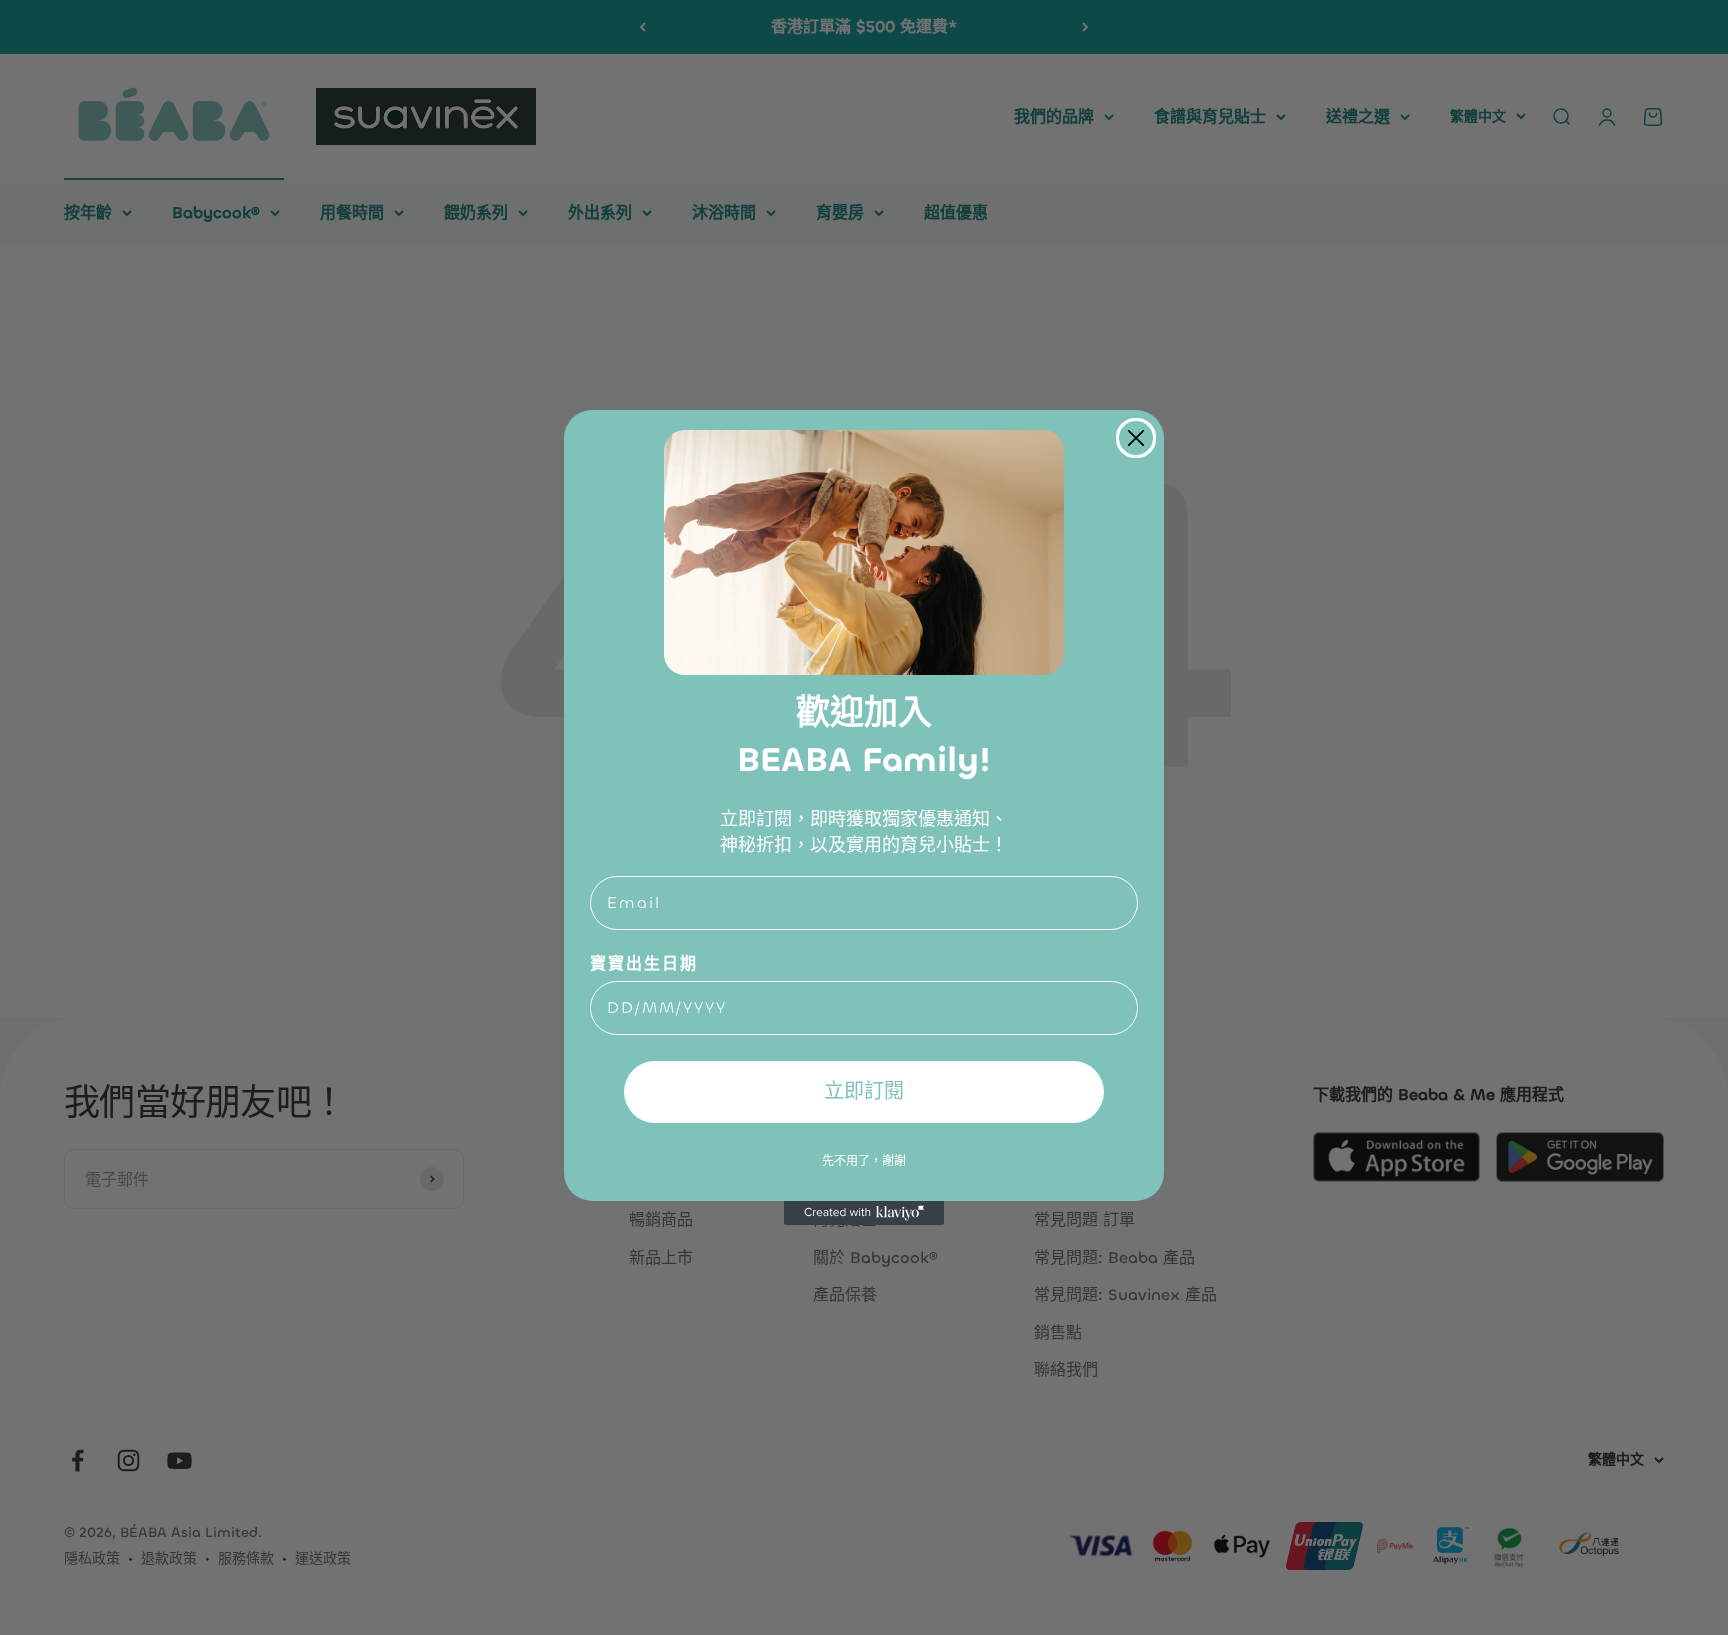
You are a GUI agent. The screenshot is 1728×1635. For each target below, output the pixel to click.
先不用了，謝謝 (864, 1160)
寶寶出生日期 (644, 963)
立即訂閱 (864, 1091)
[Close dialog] (1136, 438)
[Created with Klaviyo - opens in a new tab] (864, 1213)
